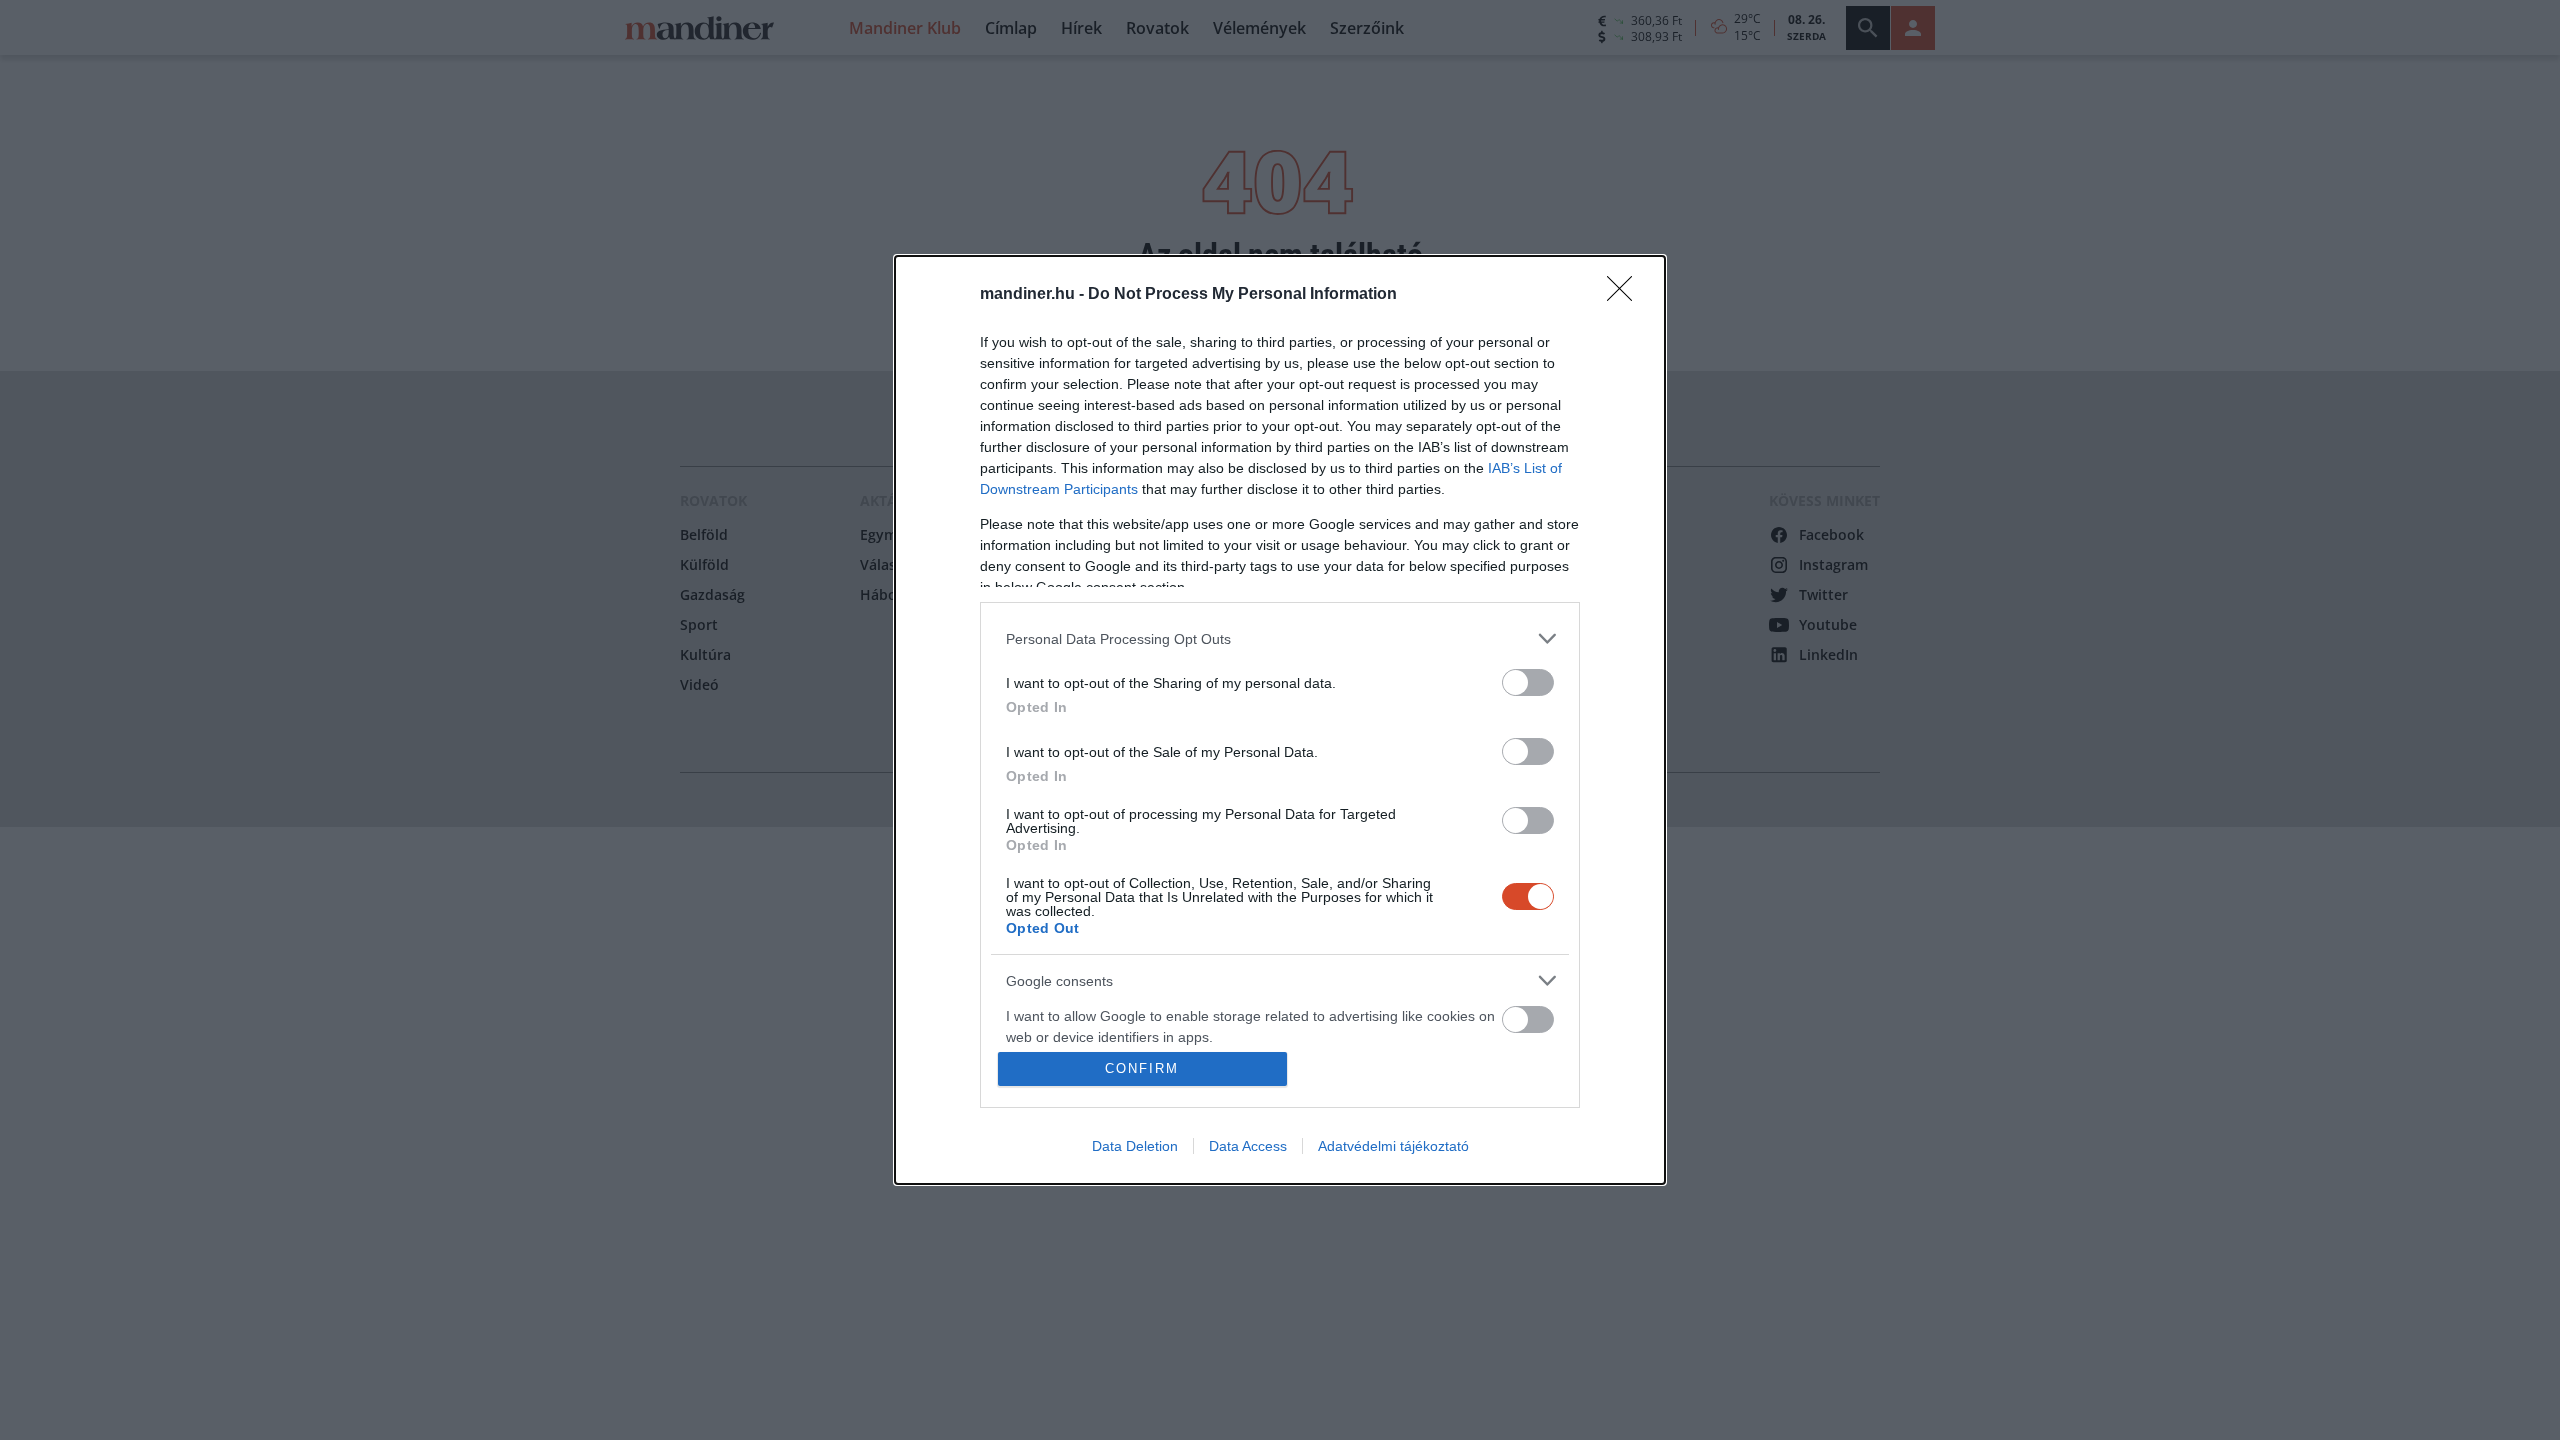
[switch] (1528, 682)
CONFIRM (1142, 1068)
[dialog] (1280, 720)
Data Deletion (1135, 1146)
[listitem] (1280, 638)
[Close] (1626, 295)
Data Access (1248, 1146)
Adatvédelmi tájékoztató (1393, 1146)
